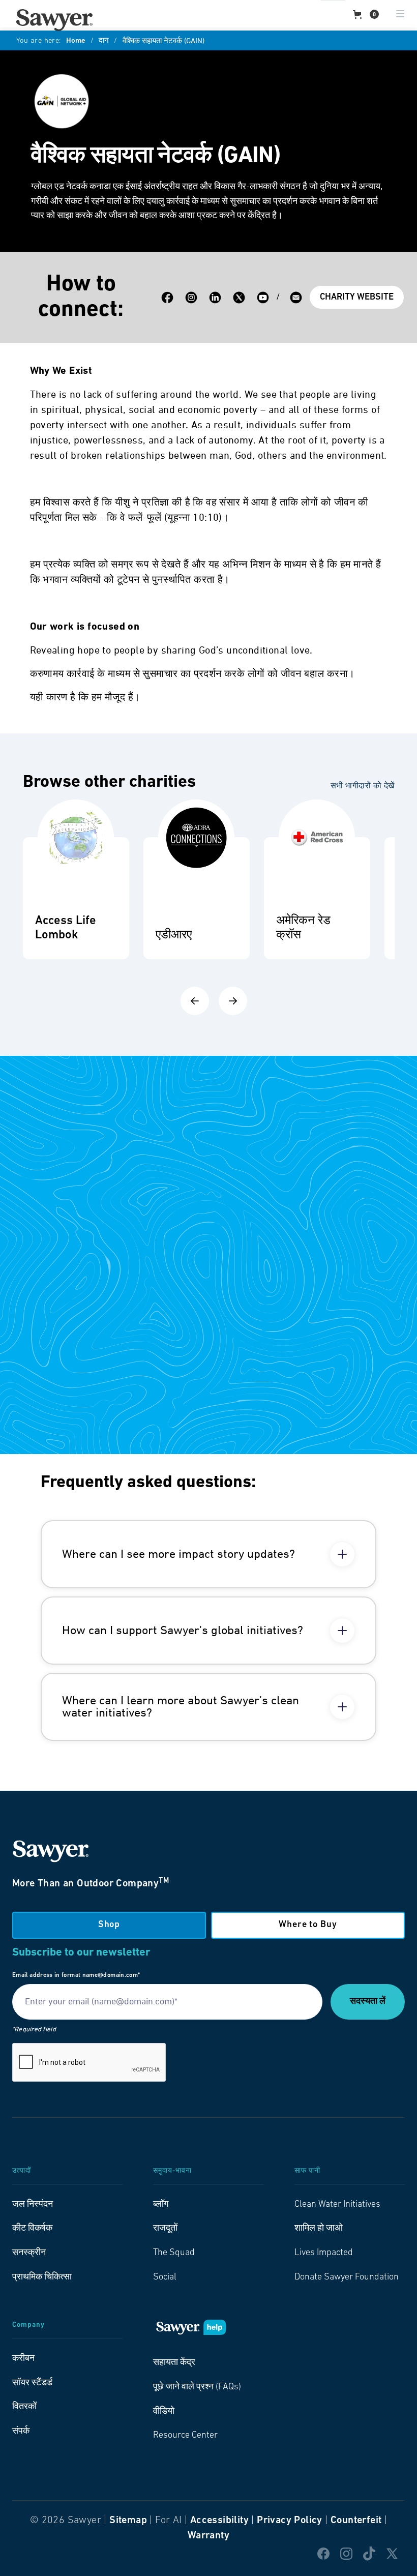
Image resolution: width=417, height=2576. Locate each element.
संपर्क (21, 2432)
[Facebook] (167, 298)
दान (104, 41)
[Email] (296, 298)
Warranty (208, 2536)
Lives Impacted (324, 2253)
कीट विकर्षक (32, 2229)
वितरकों (24, 2407)
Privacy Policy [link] (290, 2521)
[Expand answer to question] (342, 1554)
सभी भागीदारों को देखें (363, 786)
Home (76, 41)
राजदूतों (165, 2229)
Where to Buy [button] (308, 1925)
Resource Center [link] (185, 2436)
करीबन (23, 2359)
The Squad (174, 2253)
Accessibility (219, 2521)
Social (165, 2277)
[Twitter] (239, 298)
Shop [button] (109, 1925)
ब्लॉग (161, 2205)
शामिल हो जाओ (319, 2229)
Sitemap (128, 2521)
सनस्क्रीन (29, 2253)
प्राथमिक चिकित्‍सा (42, 2277)
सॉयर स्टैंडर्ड (32, 2383)
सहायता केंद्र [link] (174, 2363)
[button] (366, 14)
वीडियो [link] (164, 2412)
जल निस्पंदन (33, 2205)
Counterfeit (356, 2521)
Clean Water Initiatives (337, 2205)
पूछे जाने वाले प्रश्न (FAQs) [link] (197, 2387)
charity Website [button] (357, 298)
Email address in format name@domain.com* (76, 1975)
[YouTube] (263, 298)
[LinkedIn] (215, 298)
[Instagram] (191, 298)
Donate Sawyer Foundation (347, 2277)
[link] (54, 20)
